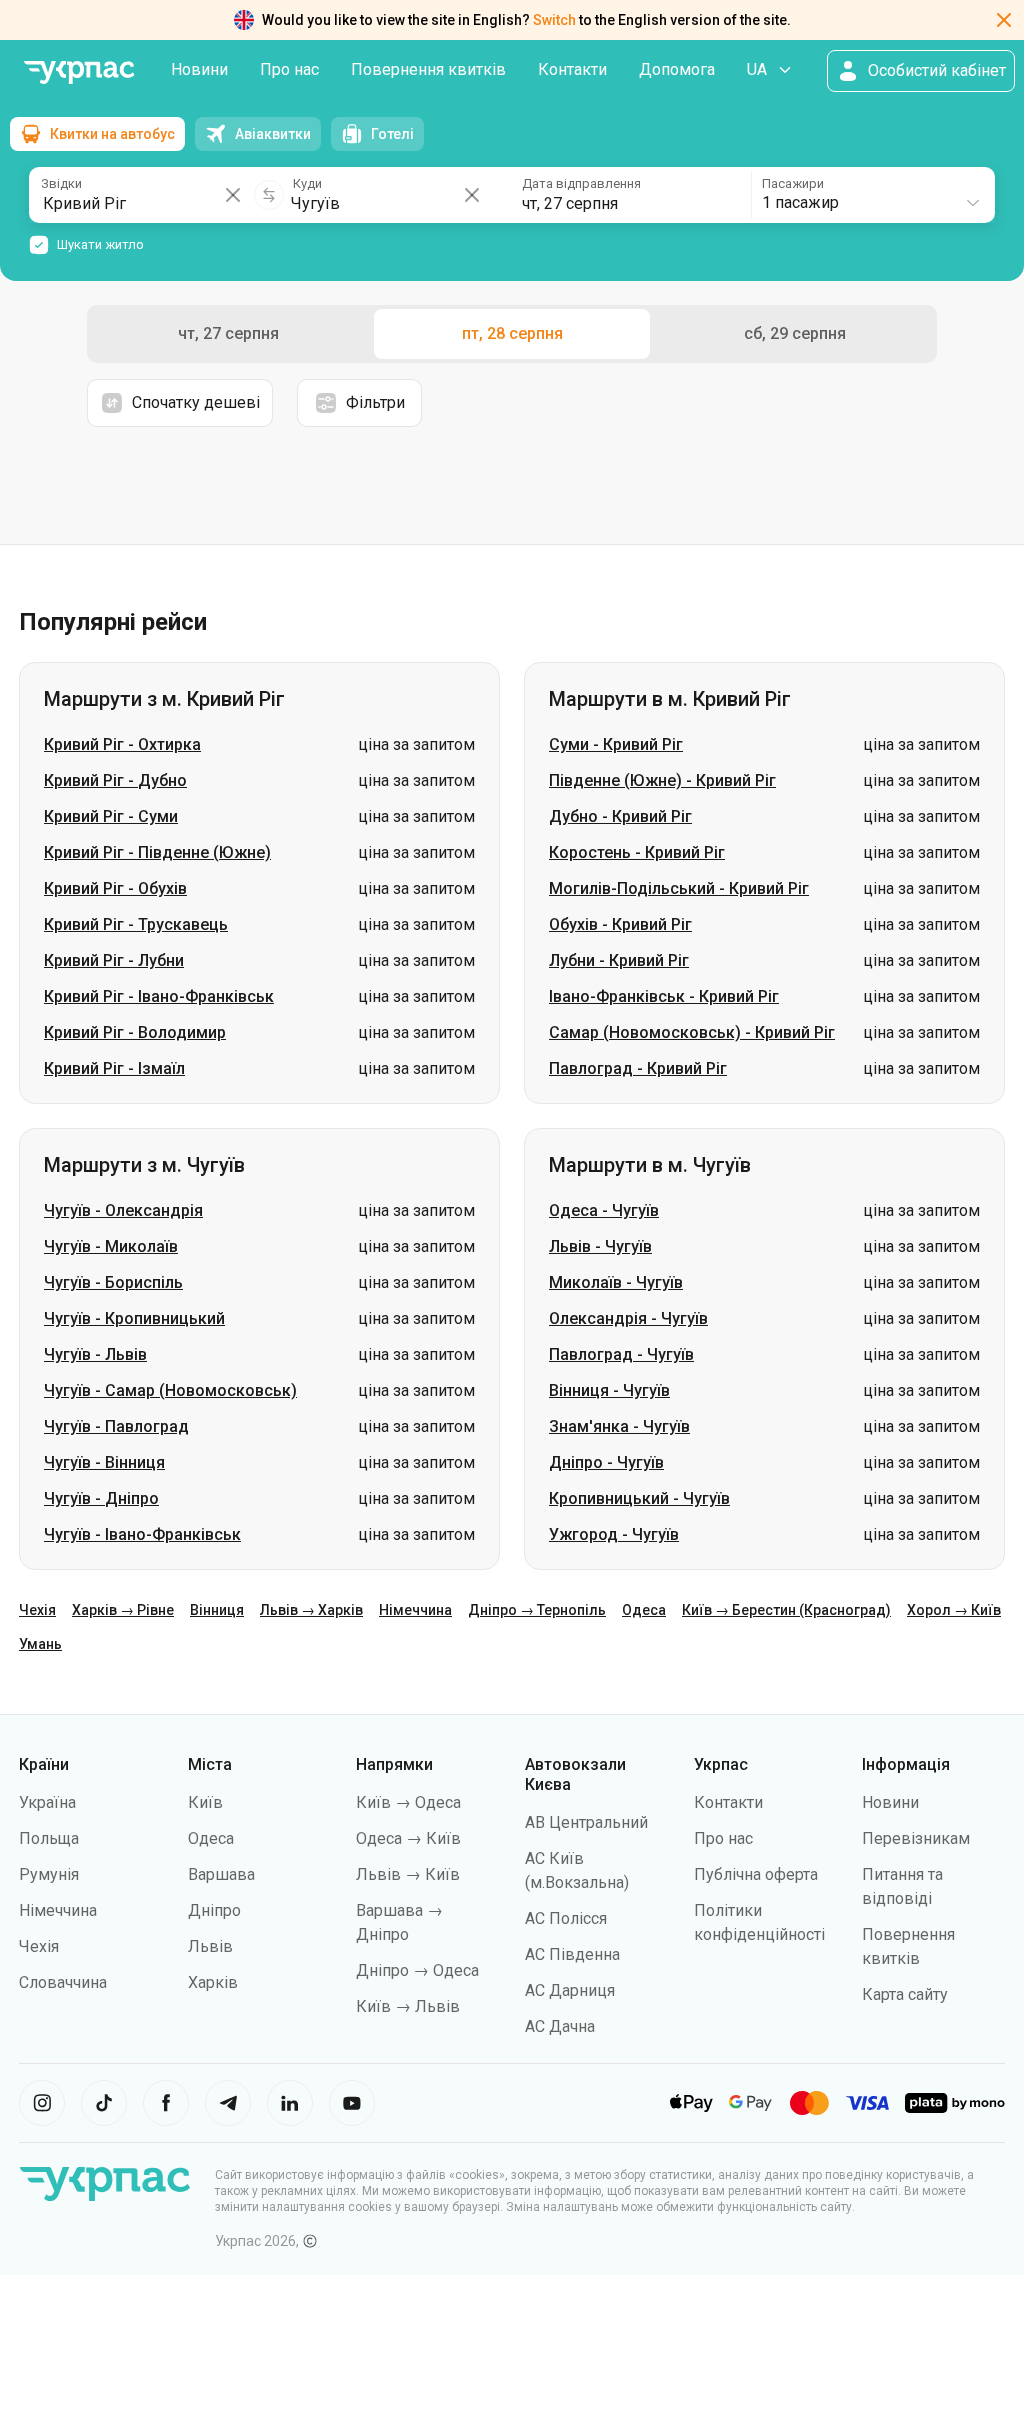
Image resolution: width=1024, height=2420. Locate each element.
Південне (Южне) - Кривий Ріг (662, 780)
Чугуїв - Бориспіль (113, 1282)
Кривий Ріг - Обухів (115, 888)
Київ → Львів (408, 2006)
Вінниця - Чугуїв (609, 1390)
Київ (205, 1802)
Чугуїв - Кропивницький (134, 1318)
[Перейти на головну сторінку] (79, 72)
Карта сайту (905, 1994)
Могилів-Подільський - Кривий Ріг (679, 888)
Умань (40, 1644)
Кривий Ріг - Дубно (115, 780)
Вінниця (217, 1610)
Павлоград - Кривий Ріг (638, 1068)
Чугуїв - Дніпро (101, 1498)
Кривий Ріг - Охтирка (122, 744)
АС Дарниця (570, 1990)
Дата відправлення (581, 183)
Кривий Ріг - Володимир (135, 1032)
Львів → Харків (311, 1610)
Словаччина (63, 1982)
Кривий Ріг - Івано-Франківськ (159, 996)
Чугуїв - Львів (95, 1354)
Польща (49, 1838)
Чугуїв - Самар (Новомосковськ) (170, 1390)
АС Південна (572, 1954)
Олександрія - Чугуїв (628, 1318)
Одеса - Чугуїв (604, 1210)
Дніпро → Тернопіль (537, 1610)
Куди (307, 183)
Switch (554, 20)
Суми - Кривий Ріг (616, 744)
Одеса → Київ (408, 1838)
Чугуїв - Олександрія (123, 1210)
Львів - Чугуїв (600, 1246)
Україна (47, 1802)
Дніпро (214, 1910)
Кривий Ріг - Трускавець (136, 924)
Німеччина (415, 1610)
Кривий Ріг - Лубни (114, 960)
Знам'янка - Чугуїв (619, 1426)
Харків (213, 1982)
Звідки (61, 183)
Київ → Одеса (408, 1802)
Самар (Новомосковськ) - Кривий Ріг (692, 1032)
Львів (210, 1946)
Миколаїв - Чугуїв (616, 1282)
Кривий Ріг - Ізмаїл (114, 1068)
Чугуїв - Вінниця (104, 1462)
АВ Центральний (586, 1822)
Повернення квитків (428, 69)
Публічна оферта (756, 1874)
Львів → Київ (408, 1874)
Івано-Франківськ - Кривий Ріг (664, 996)
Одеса (644, 1610)
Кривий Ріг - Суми (111, 816)
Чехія (37, 1610)
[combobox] (871, 195)
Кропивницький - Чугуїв (639, 1498)
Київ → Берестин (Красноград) (786, 1610)
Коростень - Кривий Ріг (637, 852)
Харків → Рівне (123, 1610)
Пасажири (793, 183)
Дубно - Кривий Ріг (620, 816)
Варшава (221, 1874)
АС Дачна (560, 2026)
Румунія (49, 1874)
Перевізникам (916, 1838)
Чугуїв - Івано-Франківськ (142, 1534)
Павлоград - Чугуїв (621, 1354)
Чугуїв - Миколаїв (111, 1246)
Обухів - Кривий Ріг (620, 924)
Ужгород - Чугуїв (614, 1534)
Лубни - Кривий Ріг (619, 960)
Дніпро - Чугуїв (606, 1462)
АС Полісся (566, 1918)
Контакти (572, 69)
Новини (199, 69)
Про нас (289, 69)
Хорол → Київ (954, 1610)
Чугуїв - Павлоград (116, 1426)
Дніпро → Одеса (417, 1970)
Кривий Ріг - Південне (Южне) (157, 852)
